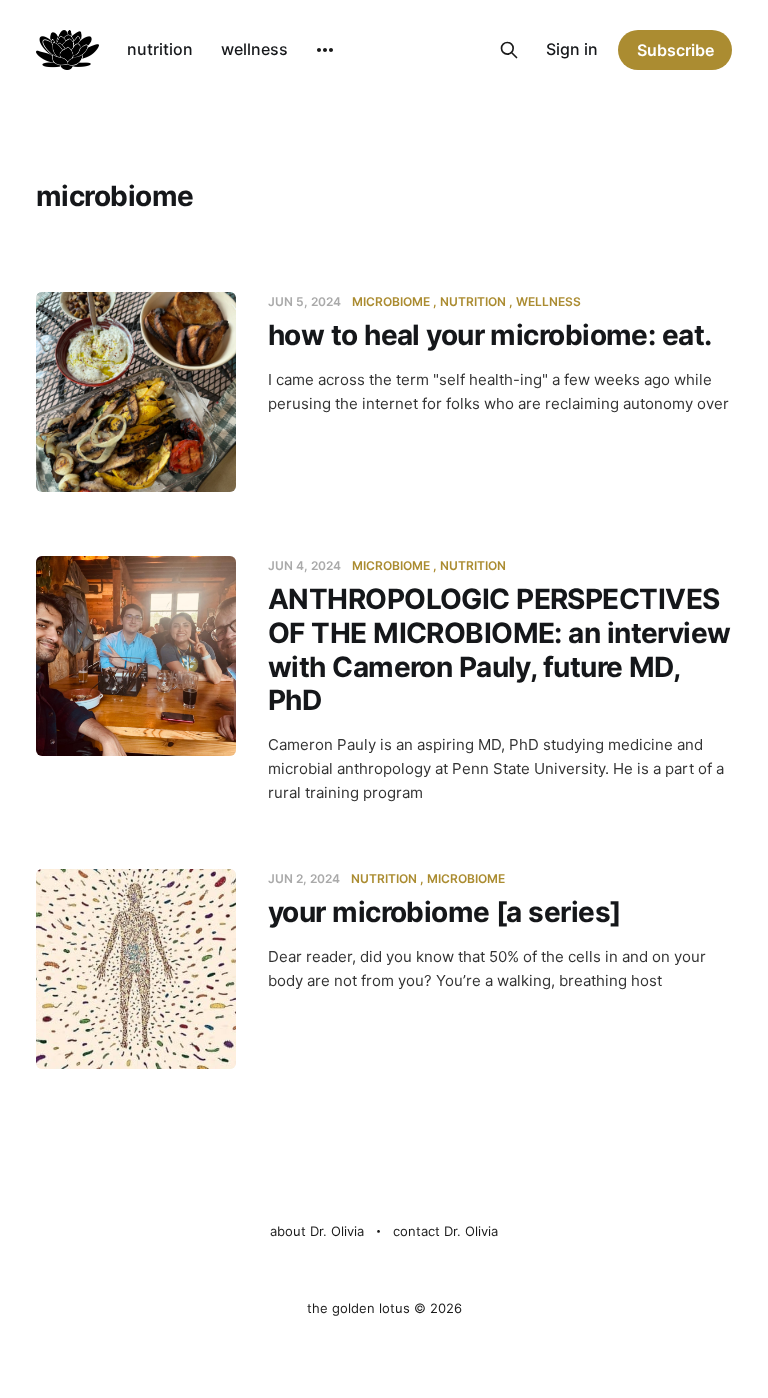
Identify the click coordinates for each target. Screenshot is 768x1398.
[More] (325, 50)
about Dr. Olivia (317, 1231)
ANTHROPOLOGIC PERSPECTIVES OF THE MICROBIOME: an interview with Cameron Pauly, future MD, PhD (499, 649)
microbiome (391, 301)
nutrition (160, 49)
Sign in (572, 49)
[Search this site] (509, 50)
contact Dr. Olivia (445, 1231)
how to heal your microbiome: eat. (490, 335)
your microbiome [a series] (444, 912)
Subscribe (675, 50)
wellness (254, 49)
